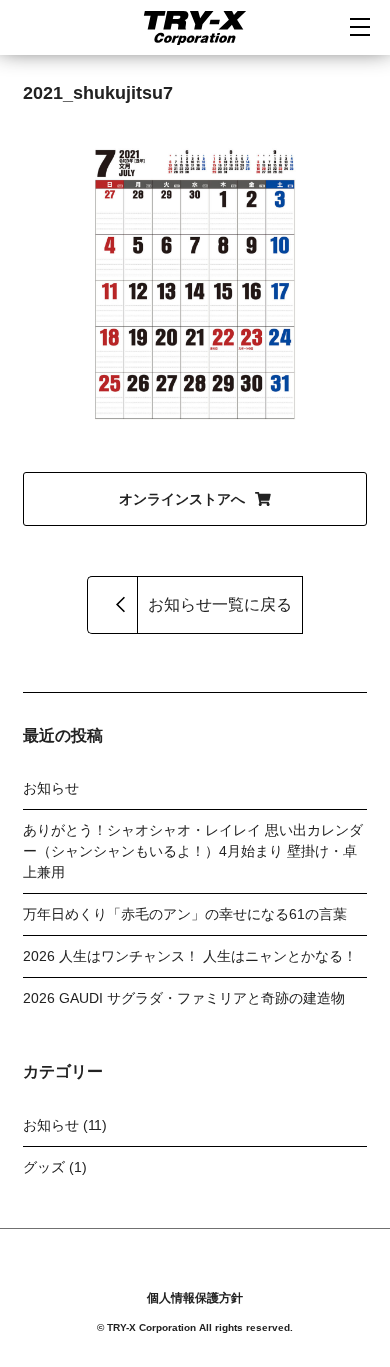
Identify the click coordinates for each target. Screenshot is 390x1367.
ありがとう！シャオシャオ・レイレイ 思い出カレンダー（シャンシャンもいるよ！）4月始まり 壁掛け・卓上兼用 (193, 851)
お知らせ (51, 788)
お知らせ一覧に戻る (220, 604)
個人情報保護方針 (195, 1298)
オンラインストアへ (182, 499)
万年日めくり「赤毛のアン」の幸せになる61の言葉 (185, 914)
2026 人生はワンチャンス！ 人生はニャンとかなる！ (190, 956)
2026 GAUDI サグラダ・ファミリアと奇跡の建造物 (184, 998)
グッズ (44, 1167)
